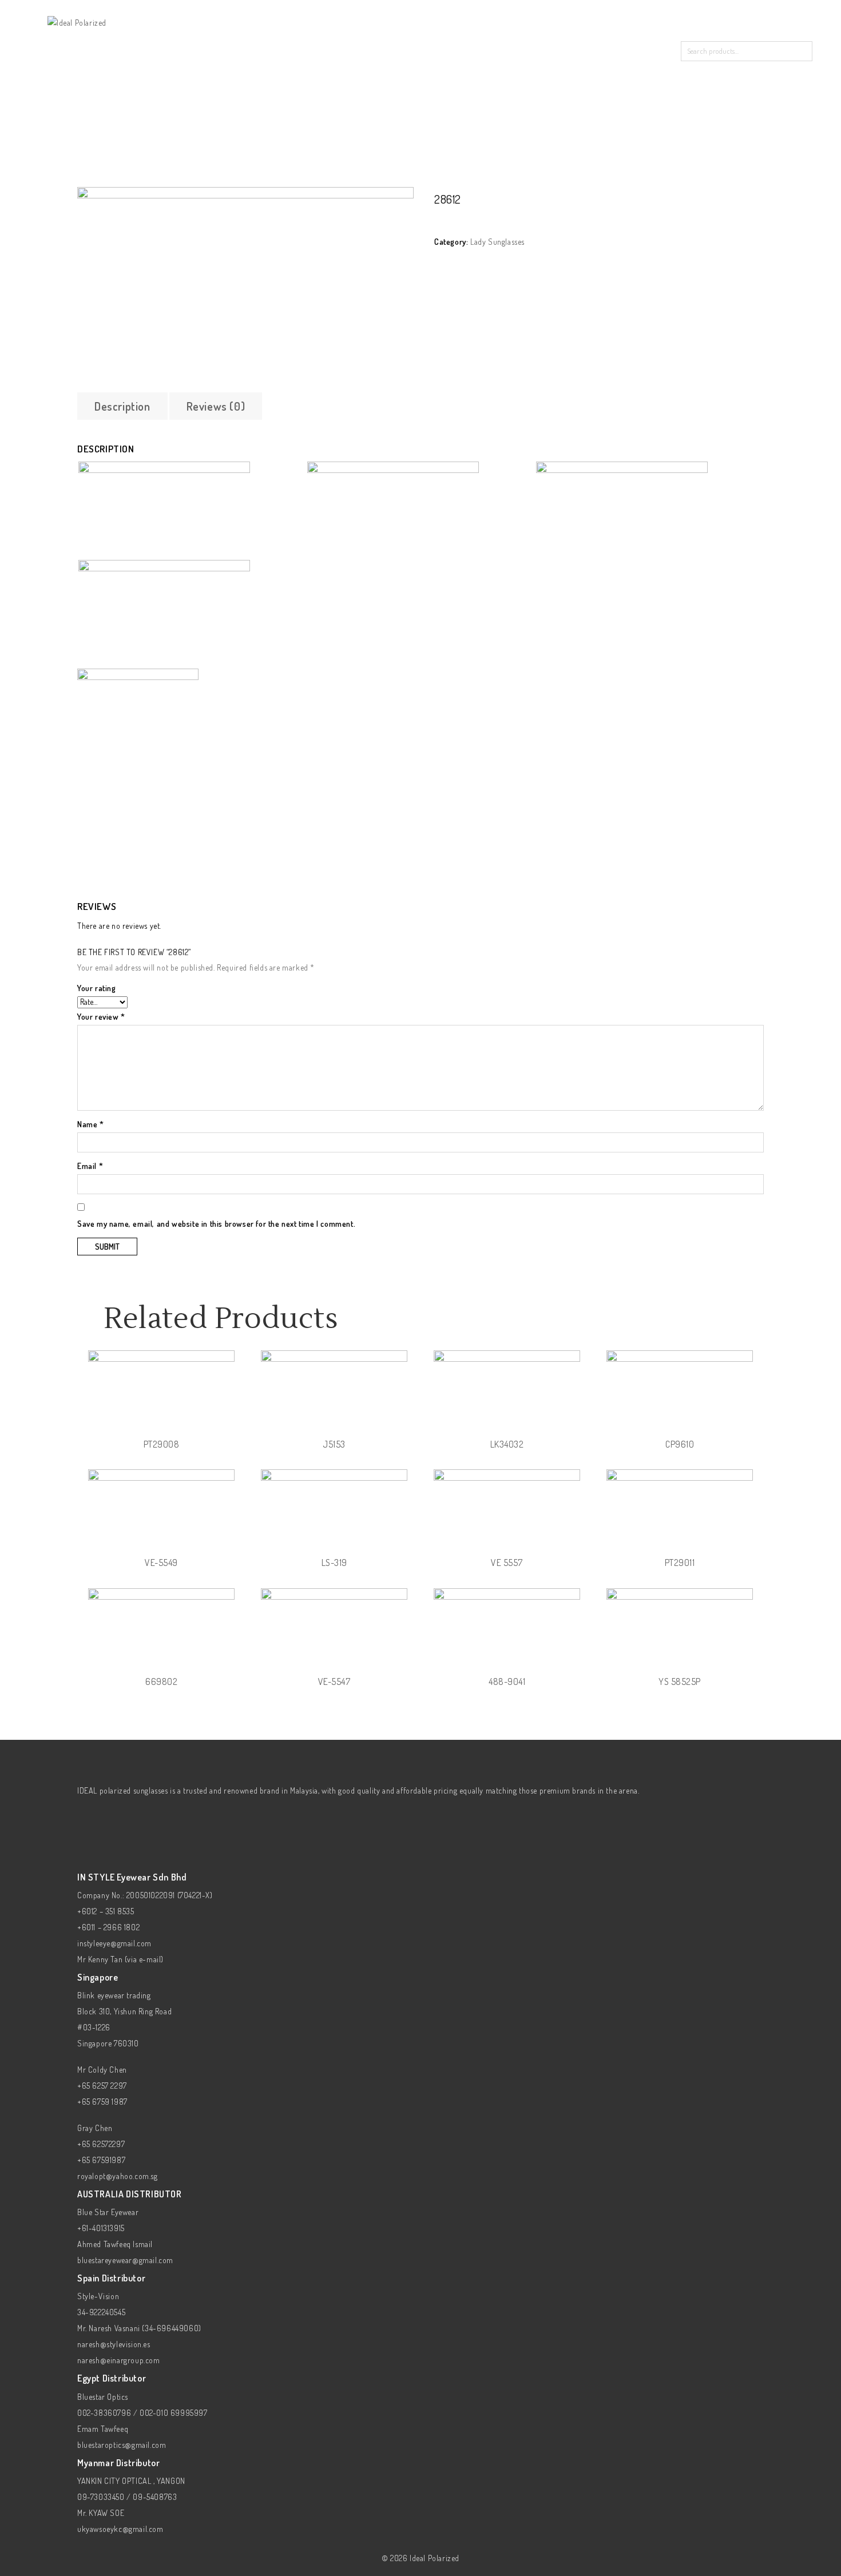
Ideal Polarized (435, 2558)
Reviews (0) (216, 406)
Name (91, 1124)
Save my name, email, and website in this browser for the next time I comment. (216, 1224)
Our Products (348, 48)
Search (802, 51)
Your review (101, 1017)
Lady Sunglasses (144, 180)
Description (122, 406)
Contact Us (528, 48)
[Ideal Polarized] (77, 21)
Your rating (97, 988)
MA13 (757, 202)
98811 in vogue (745, 202)
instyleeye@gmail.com (114, 1943)
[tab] (122, 406)
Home (277, 48)
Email (90, 1166)
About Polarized (440, 48)
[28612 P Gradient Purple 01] (245, 281)
